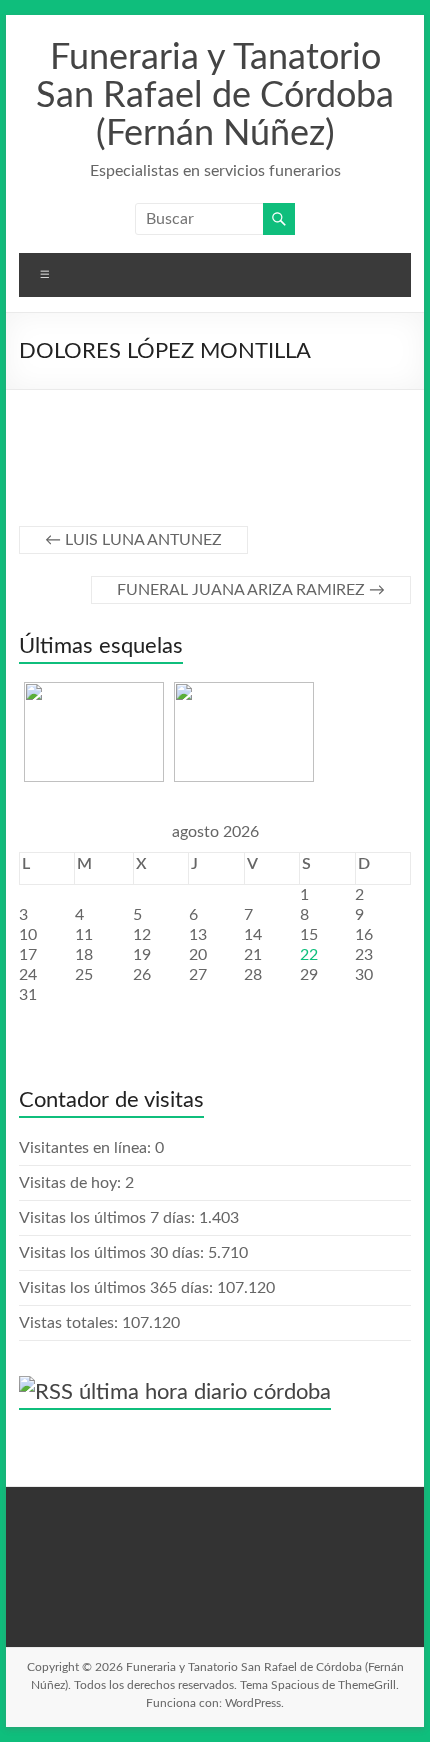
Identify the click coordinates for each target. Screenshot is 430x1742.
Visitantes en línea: (87, 1148)
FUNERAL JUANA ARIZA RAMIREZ (251, 590)
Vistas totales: (70, 1323)
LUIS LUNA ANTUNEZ (133, 540)
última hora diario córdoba (205, 1392)
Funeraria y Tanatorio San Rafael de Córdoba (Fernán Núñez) (215, 96)
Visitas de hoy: (72, 1183)
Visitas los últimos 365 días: (118, 1288)
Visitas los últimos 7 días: (109, 1218)
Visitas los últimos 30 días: (113, 1253)
